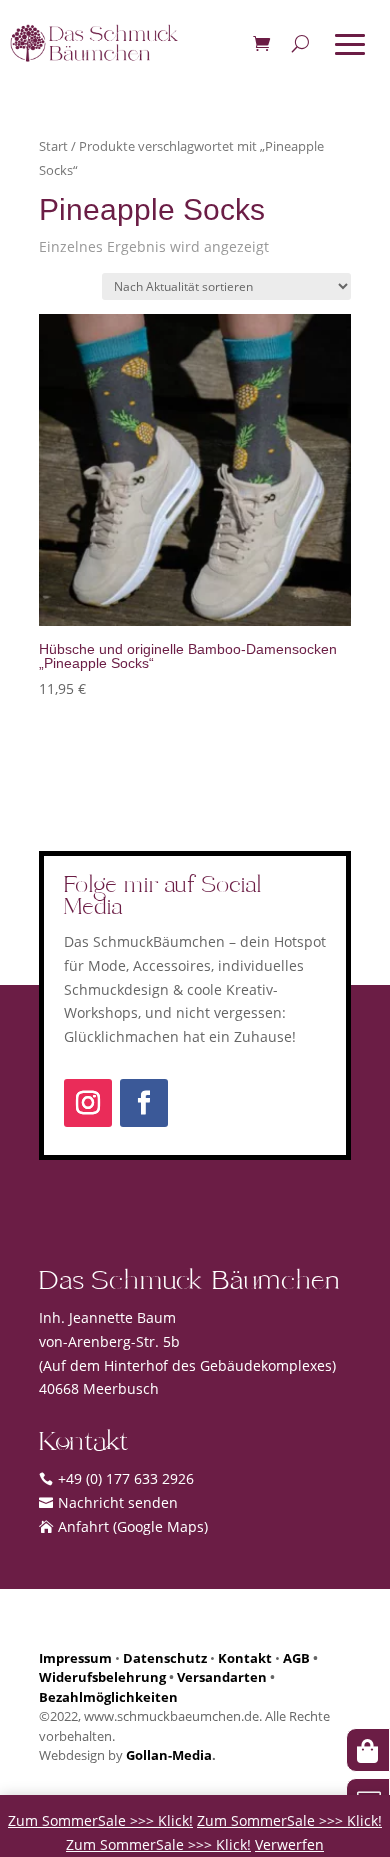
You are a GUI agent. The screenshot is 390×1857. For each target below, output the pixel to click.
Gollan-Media (169, 1755)
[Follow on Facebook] (144, 1103)
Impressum (75, 1658)
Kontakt (245, 1658)
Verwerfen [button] (289, 1844)
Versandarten (222, 1677)
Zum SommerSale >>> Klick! (100, 1820)
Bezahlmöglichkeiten (108, 1697)
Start (53, 146)
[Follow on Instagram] (88, 1103)
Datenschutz (165, 1658)
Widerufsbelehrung (102, 1677)
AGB (296, 1658)
